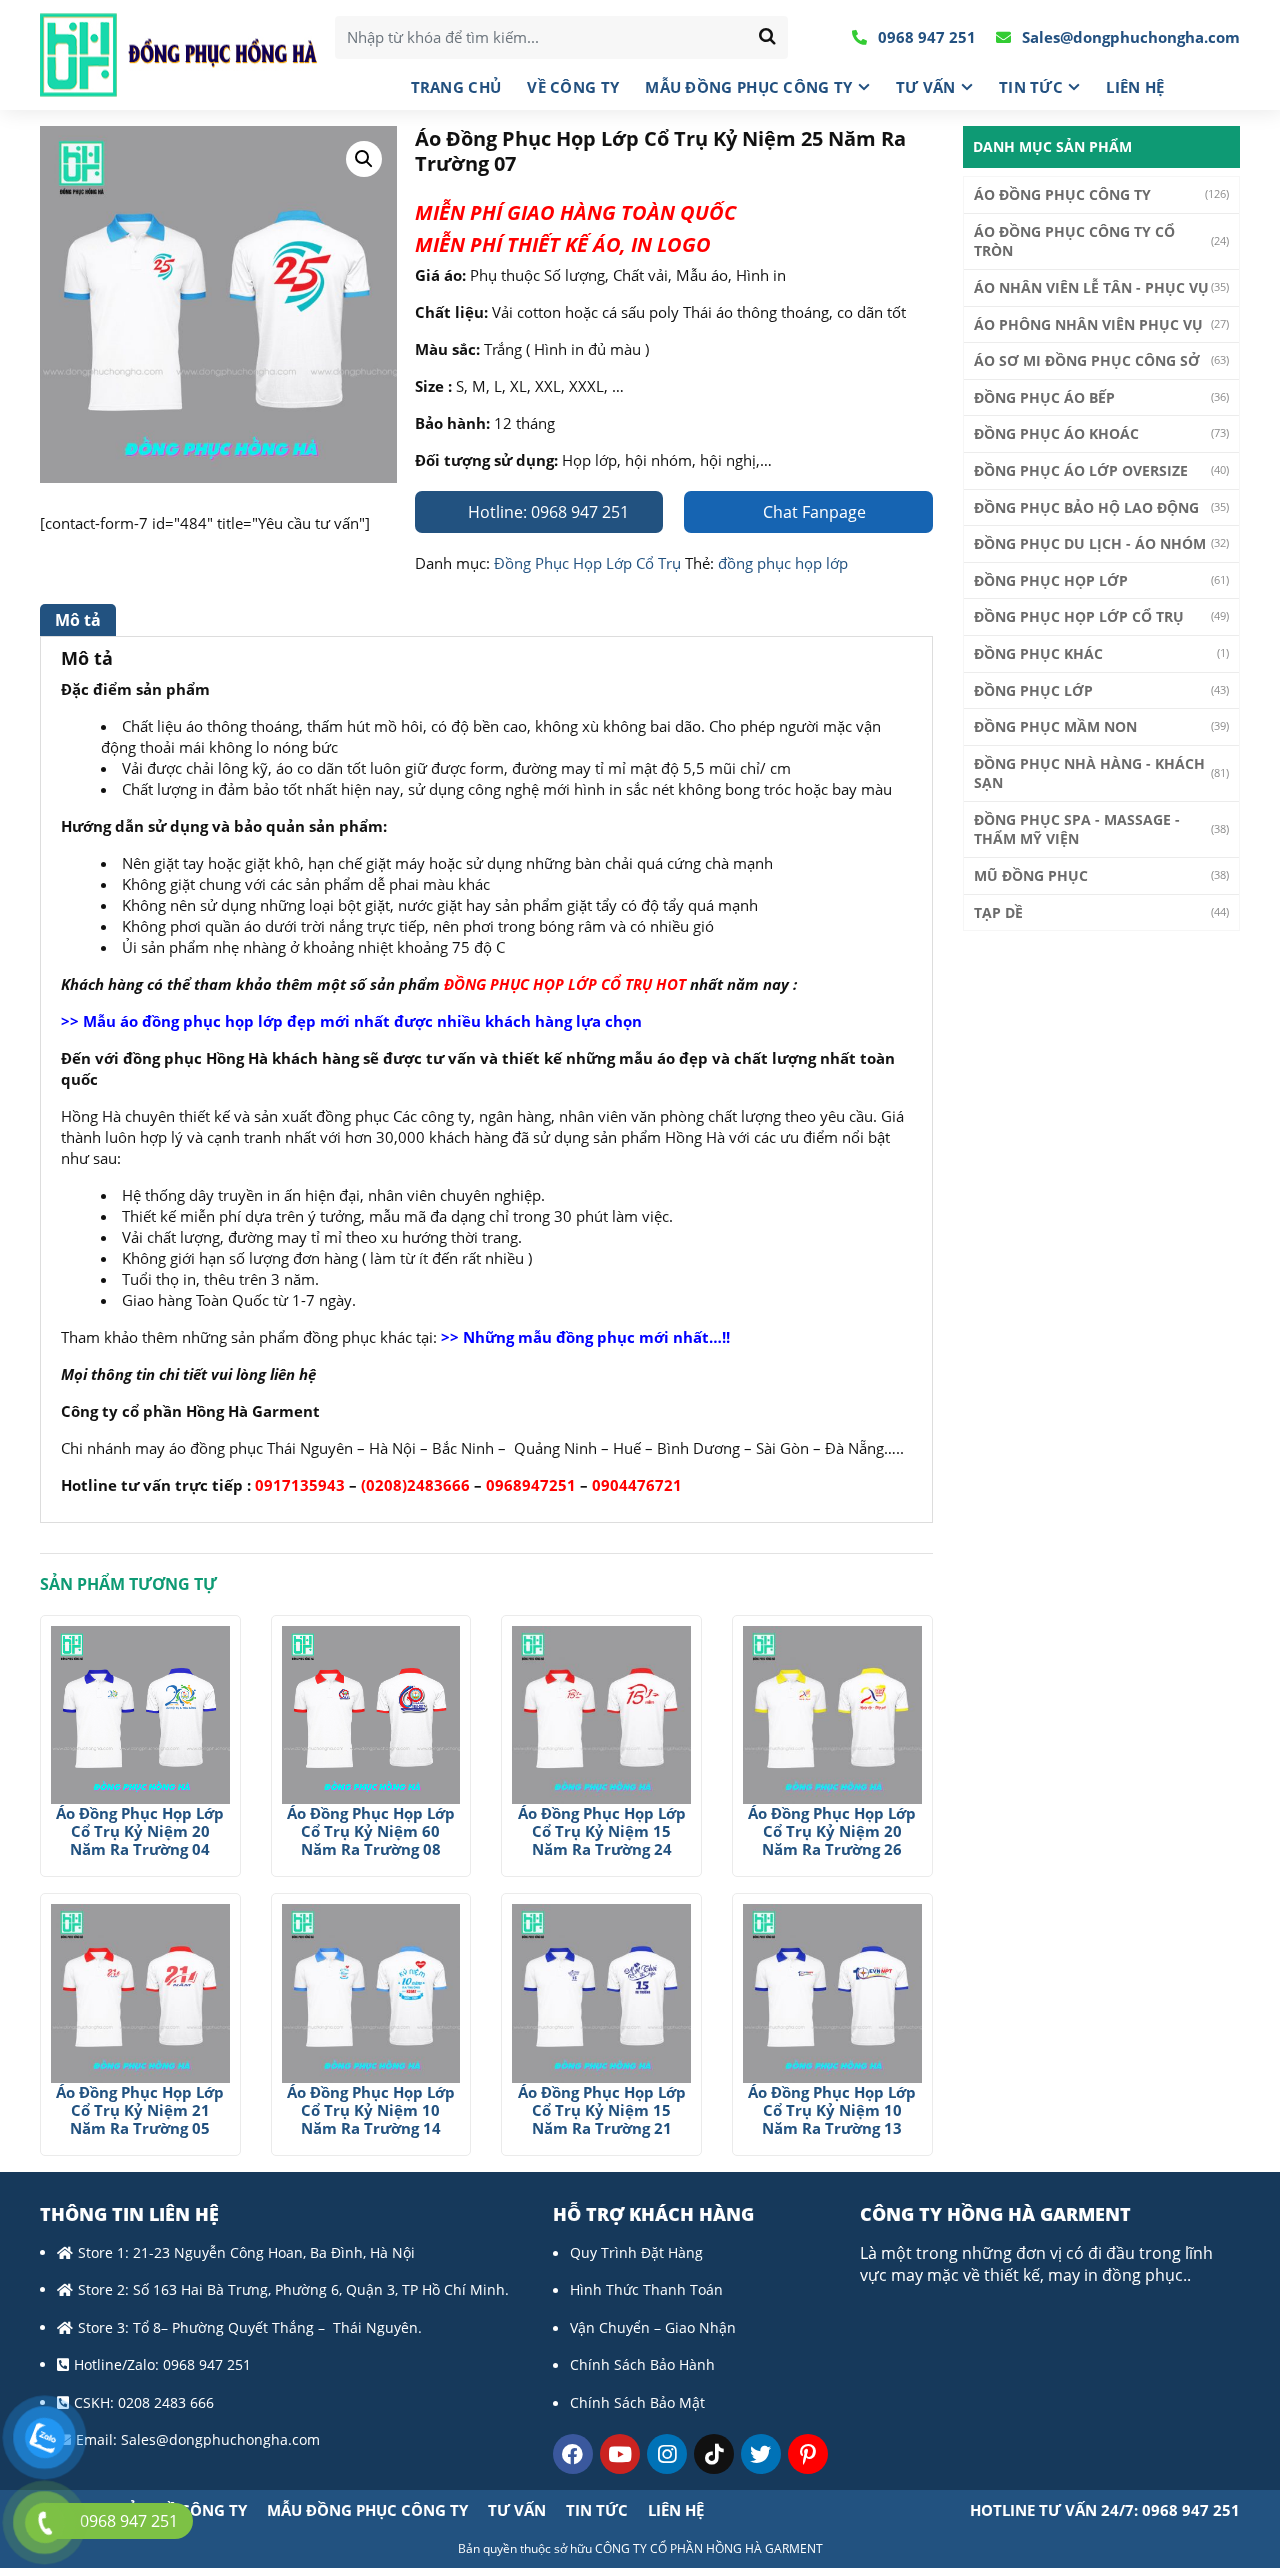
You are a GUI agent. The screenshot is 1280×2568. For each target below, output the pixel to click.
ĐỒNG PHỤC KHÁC (1038, 653)
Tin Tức (1031, 87)
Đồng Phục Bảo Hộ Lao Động (1086, 507)
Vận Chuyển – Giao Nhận (653, 2327)
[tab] (80, 620)
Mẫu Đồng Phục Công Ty (748, 87)
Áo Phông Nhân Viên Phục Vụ (1088, 324)
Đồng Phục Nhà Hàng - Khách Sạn (1089, 773)
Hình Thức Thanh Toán (646, 2289)
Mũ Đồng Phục (1031, 875)
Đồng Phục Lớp (1033, 690)
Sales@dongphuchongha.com (1129, 37)
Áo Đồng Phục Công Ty (1062, 194)
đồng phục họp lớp (783, 563)
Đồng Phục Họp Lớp (1051, 580)
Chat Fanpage (812, 512)
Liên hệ (1135, 87)
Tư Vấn (926, 87)
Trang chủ (456, 87)
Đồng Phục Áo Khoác (1056, 433)
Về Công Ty (573, 87)
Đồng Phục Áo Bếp (1044, 397)
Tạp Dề (998, 912)
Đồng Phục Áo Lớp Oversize (1081, 470)
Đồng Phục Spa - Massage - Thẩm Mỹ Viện (1077, 829)
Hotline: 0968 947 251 (546, 512)
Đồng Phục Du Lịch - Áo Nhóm (1090, 543)
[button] (364, 159)
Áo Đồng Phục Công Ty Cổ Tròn (1074, 241)
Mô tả (78, 620)
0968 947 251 (925, 37)
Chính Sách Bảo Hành (642, 2364)
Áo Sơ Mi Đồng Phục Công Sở (1087, 360)
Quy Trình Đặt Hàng (636, 2252)
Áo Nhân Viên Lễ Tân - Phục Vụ (1091, 287)
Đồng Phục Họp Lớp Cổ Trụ (587, 563)
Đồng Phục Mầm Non (1055, 726)
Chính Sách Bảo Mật (637, 2402)
